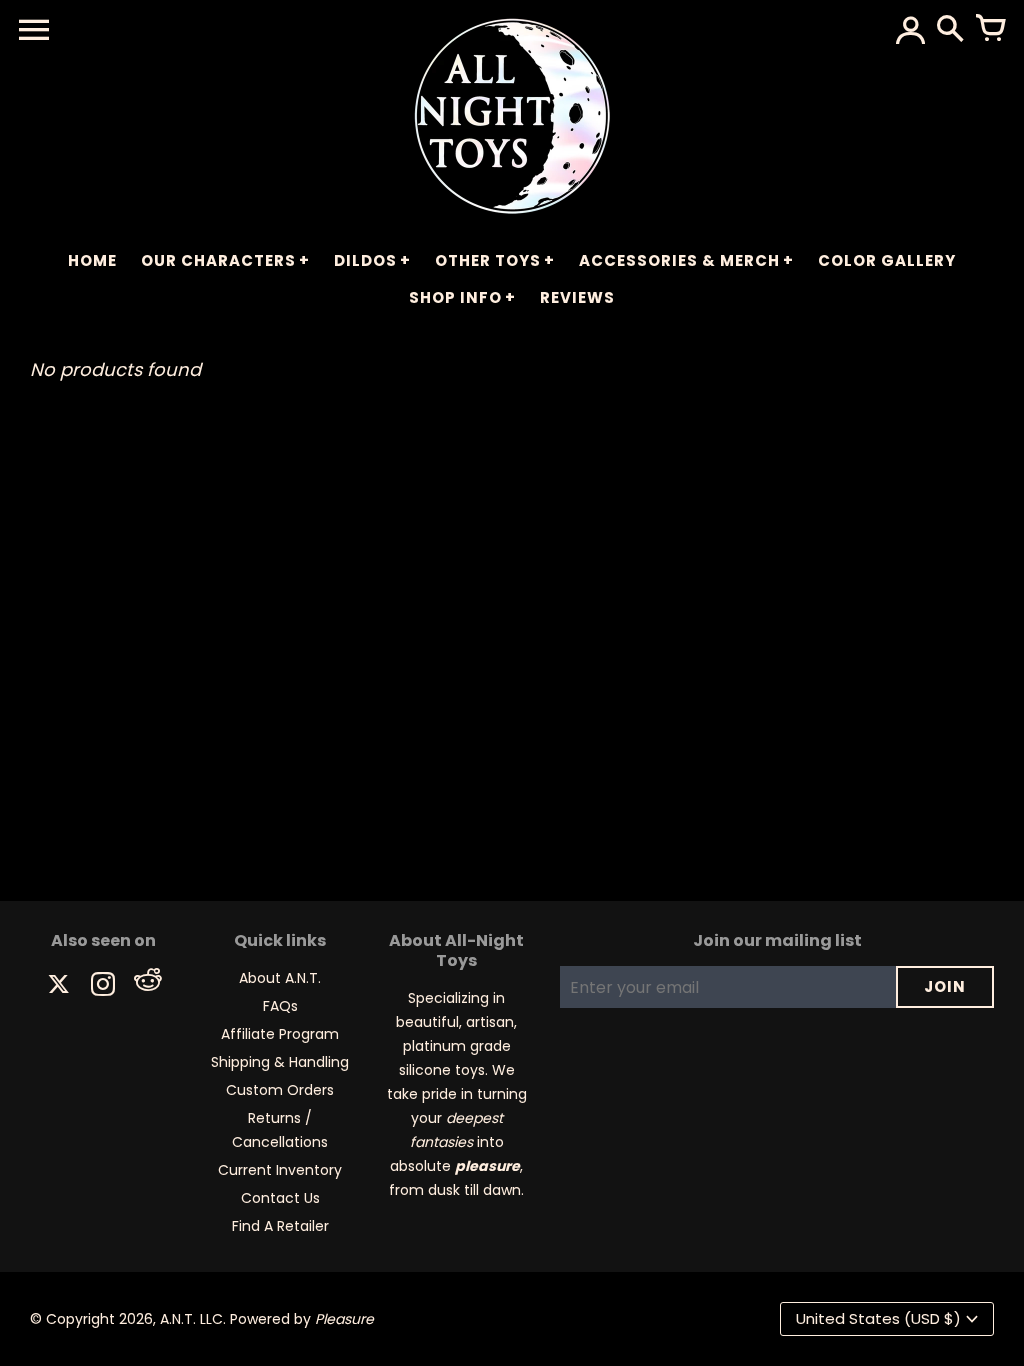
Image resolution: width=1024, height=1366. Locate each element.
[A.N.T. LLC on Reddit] (147, 986)
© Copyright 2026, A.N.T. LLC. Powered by (202, 1319)
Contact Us (280, 1198)
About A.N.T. (280, 978)
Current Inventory (280, 1170)
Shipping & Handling (280, 1062)
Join (945, 986)
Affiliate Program (280, 1034)
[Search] (950, 30)
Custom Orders (280, 1090)
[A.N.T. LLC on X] (59, 986)
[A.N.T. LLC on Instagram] (103, 986)
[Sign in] (910, 30)
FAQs (280, 1006)
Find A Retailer (280, 1226)
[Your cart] (990, 30)
